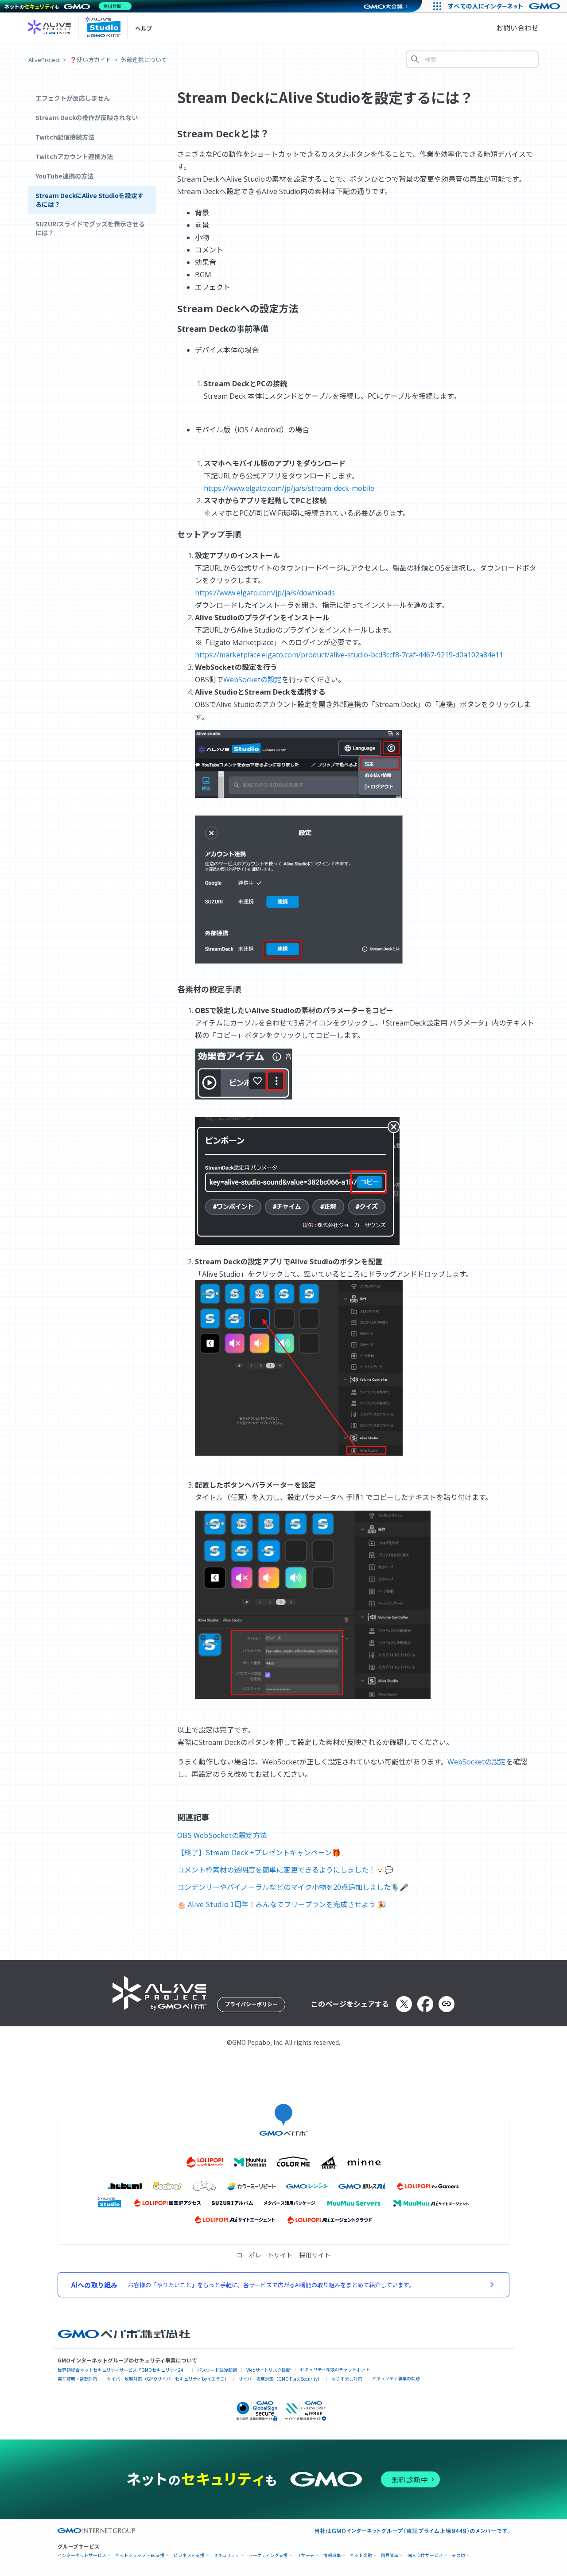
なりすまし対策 (347, 2379)
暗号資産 (390, 2555)
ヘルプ (144, 28)
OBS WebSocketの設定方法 (222, 1835)
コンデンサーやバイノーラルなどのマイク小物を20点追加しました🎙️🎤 (293, 1887)
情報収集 (332, 2555)
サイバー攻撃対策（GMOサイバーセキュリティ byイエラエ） (168, 2379)
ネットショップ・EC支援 (140, 2555)
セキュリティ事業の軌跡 (396, 2378)
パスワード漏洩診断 (217, 2370)
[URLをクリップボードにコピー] (447, 2004)
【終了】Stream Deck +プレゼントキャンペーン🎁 (259, 1852)
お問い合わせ (517, 28)
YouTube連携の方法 (64, 176)
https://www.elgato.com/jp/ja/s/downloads (265, 593)
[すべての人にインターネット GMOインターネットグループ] (505, 6)
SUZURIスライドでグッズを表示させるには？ (90, 228)
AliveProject (44, 60)
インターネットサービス (82, 2555)
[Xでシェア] (404, 2004)
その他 (458, 2555)
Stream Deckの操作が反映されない (87, 117)
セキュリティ (227, 2555)
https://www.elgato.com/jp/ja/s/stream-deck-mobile (289, 488)
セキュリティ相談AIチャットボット (335, 2369)
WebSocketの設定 (252, 680)
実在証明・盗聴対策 (78, 2379)
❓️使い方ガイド (90, 60)
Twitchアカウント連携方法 (74, 156)
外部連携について (144, 60)
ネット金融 (361, 2555)
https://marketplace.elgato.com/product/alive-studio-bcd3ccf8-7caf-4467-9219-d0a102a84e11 (349, 655)
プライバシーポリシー (251, 2004)
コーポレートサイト (264, 2255)
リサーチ (306, 2555)
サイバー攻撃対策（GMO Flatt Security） (280, 2379)
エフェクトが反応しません (73, 98)
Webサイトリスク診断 (268, 2370)
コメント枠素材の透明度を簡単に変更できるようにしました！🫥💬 (285, 1869)
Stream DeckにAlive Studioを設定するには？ (89, 200)
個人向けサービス (425, 2555)
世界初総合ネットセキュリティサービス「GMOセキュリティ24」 (123, 2370)
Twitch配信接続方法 (65, 137)
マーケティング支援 (268, 2555)
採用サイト (315, 2255)
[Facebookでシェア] (425, 2004)
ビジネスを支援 (189, 2555)
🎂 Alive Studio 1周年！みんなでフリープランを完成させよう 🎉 (282, 1904)
